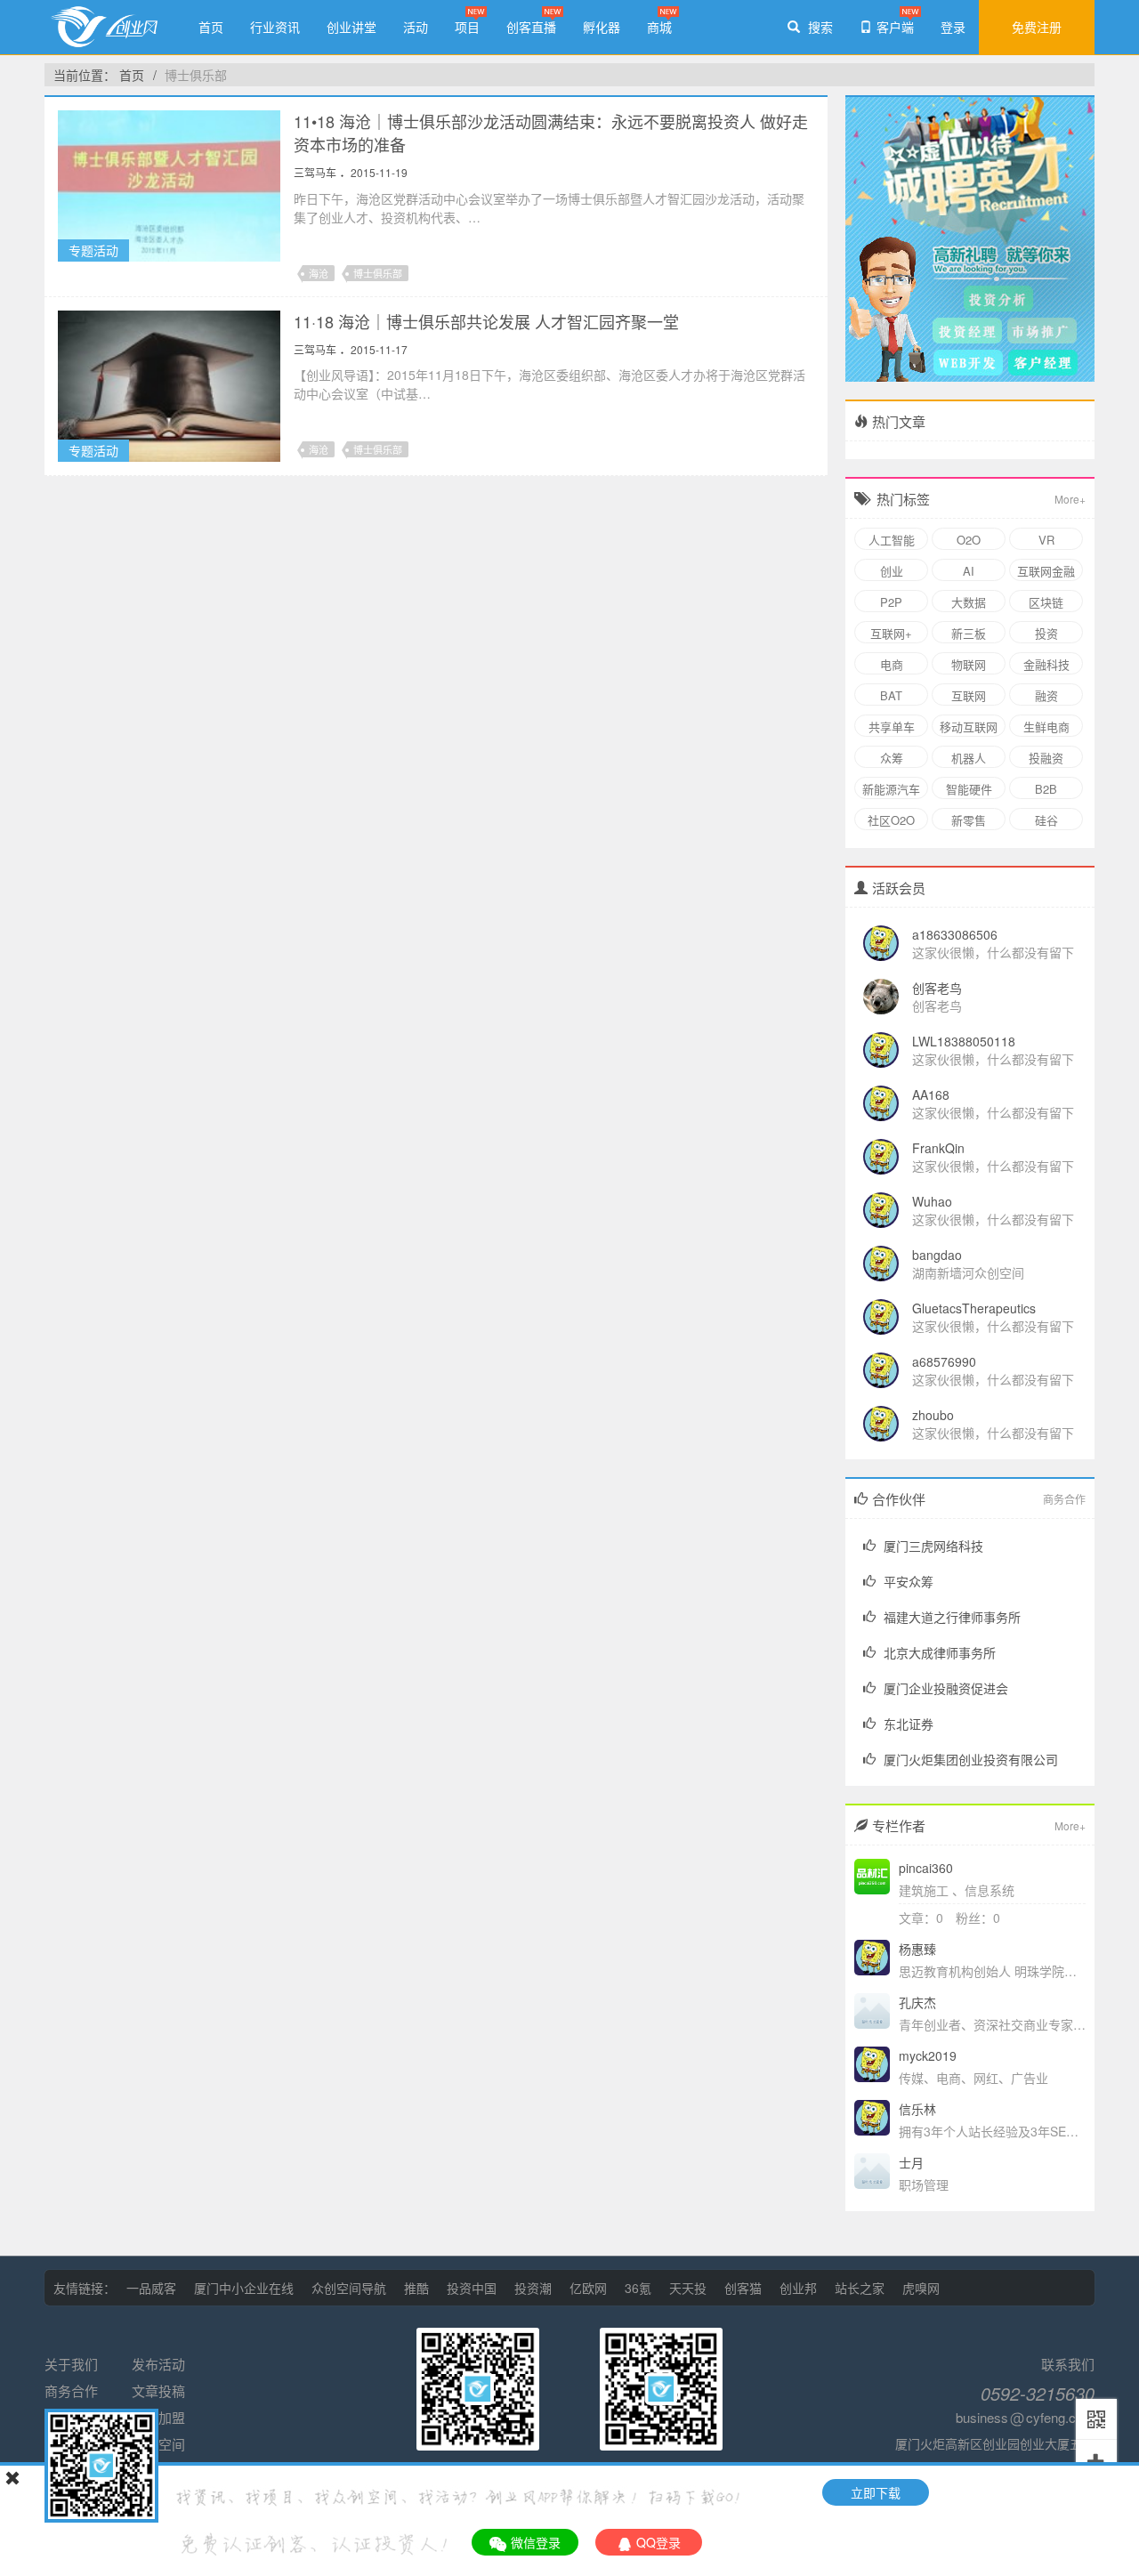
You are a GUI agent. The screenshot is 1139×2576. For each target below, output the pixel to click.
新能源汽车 (891, 789)
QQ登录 (658, 2542)
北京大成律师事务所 (940, 1652)
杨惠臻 (917, 1949)
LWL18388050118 (964, 1041)
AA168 (931, 1094)
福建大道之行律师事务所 (952, 1617)
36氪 (638, 2288)
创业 (892, 571)
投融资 (1046, 758)
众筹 (892, 758)
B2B (1046, 789)
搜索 (819, 27)
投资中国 (472, 2288)
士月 (911, 2162)
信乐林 (917, 2109)
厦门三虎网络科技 (933, 1546)
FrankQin (938, 1148)
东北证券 (909, 1724)
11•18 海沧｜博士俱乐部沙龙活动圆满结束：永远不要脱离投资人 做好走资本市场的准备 (551, 133)
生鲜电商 (1046, 727)
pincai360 (926, 1868)
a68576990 (944, 1361)
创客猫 (743, 2288)
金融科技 (1046, 664)
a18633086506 (955, 934)
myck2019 (928, 2055)
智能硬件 (969, 789)
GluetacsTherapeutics (974, 1308)
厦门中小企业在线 (244, 2288)
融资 (1046, 695)
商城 (659, 27)
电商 (892, 664)
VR (1046, 540)
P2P (891, 602)
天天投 (688, 2288)
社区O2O (891, 820)
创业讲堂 (351, 27)
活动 (416, 27)
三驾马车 (315, 172)
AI (969, 571)
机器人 (969, 758)
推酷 (416, 2288)
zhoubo (933, 1415)
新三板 (969, 633)
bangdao (937, 1255)
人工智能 (892, 540)
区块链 (1046, 602)
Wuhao (932, 1201)
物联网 (969, 664)
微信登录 (536, 2542)
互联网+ (891, 633)
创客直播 (531, 27)
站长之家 (860, 2288)
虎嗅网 (921, 2288)
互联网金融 (1046, 571)
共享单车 (892, 727)
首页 (211, 27)
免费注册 (1037, 27)
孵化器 (602, 27)
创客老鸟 (937, 988)
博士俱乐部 (196, 75)
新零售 (969, 820)
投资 (1046, 633)
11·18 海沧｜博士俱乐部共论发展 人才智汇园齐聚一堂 (486, 321)
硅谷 (1046, 820)
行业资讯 (275, 27)
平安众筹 (909, 1581)
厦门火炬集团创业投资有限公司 (971, 1759)
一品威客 (151, 2288)
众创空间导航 (349, 2288)
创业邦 (798, 2288)
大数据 (969, 602)
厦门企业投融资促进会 (946, 1688)
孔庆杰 (917, 2002)
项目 (467, 27)
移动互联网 (969, 727)
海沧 (319, 273)
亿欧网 (588, 2288)
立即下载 (876, 2492)
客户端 (895, 27)
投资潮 (533, 2288)
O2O (969, 540)
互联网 (969, 695)
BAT (891, 695)
